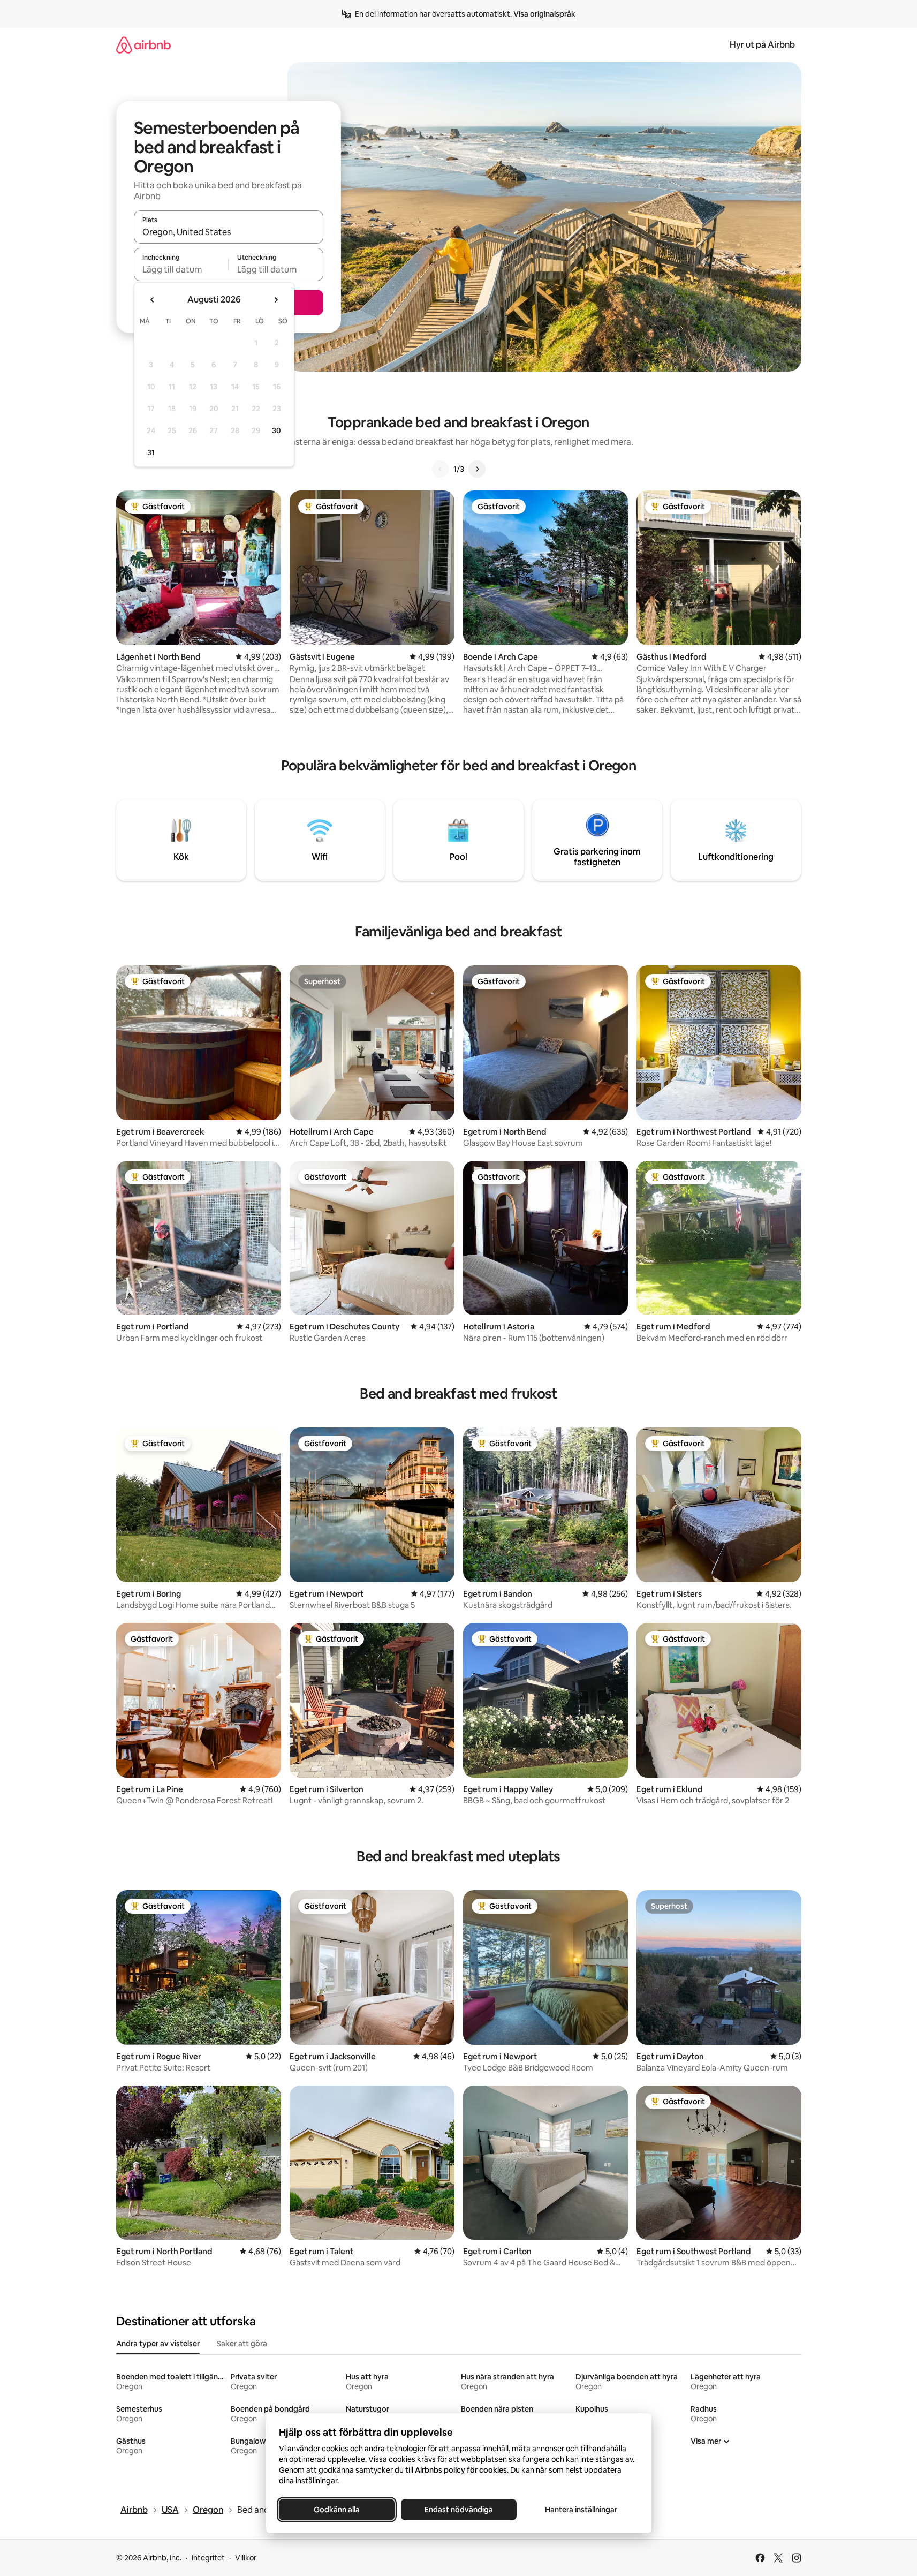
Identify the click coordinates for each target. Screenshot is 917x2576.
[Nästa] (477, 469)
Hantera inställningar (581, 2510)
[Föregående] (441, 469)
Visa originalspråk (544, 14)
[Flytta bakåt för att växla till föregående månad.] (153, 300)
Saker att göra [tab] (242, 2344)
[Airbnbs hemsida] (143, 45)
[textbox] (181, 269)
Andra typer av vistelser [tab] (158, 2344)
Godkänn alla (337, 2510)
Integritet (208, 2558)
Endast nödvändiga (459, 2510)
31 (151, 452)
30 (276, 430)
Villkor (246, 2558)
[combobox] (229, 232)
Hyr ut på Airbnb (762, 45)
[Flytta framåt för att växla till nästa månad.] (276, 300)
